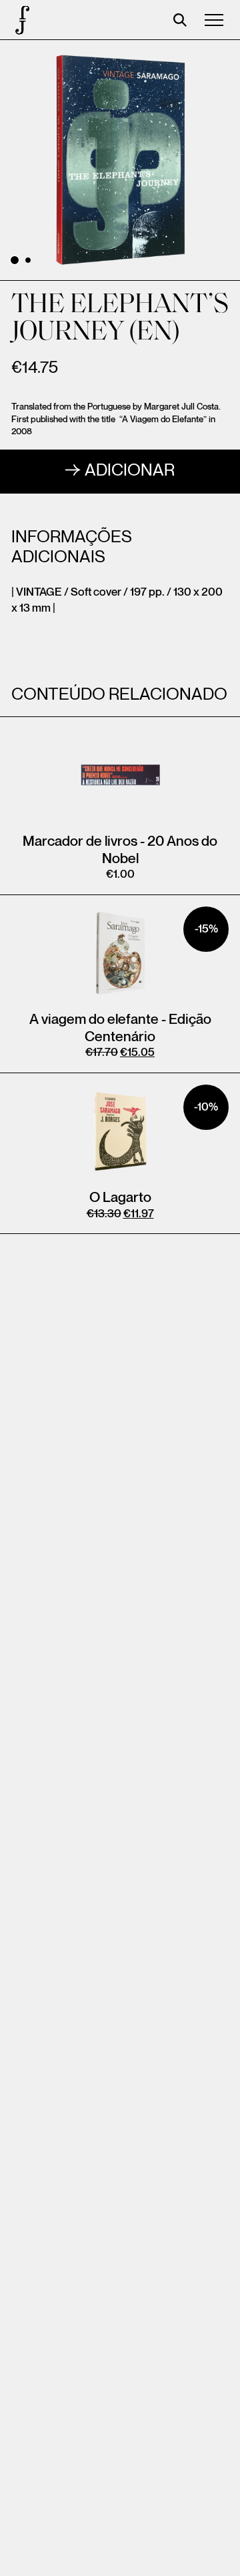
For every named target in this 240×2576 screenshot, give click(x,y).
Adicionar (130, 471)
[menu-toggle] (214, 20)
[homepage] (20, 20)
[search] (180, 20)
